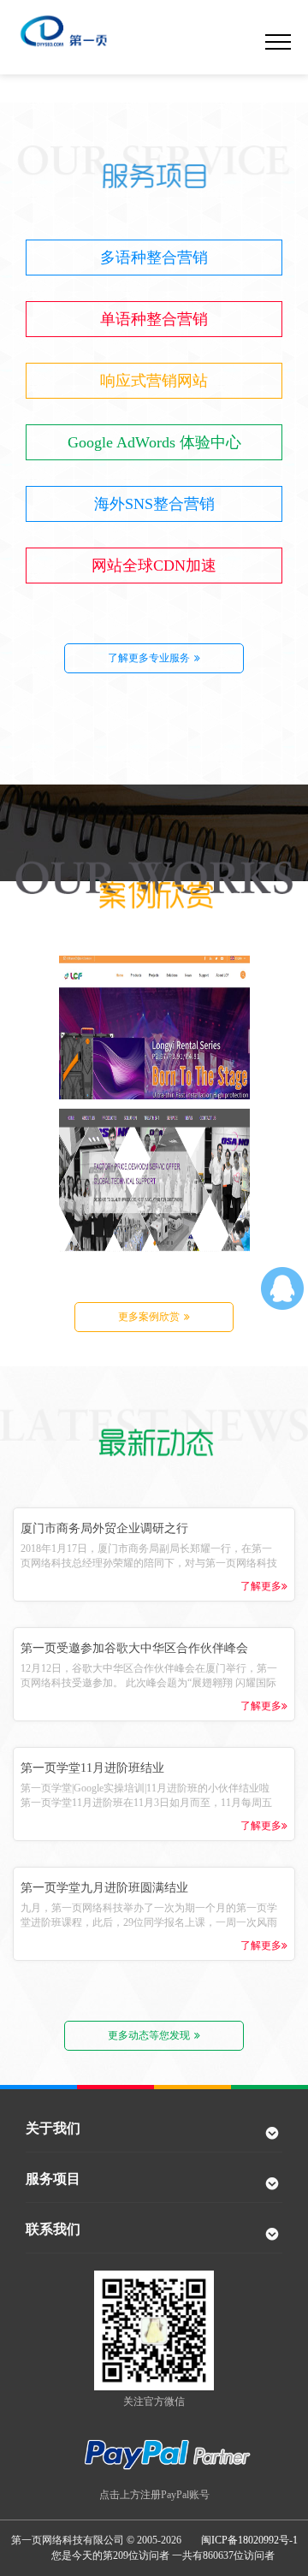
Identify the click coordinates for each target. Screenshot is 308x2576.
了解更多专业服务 (149, 658)
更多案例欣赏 (149, 1317)
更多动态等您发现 (149, 2035)
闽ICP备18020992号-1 (249, 2540)
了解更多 (261, 1586)
